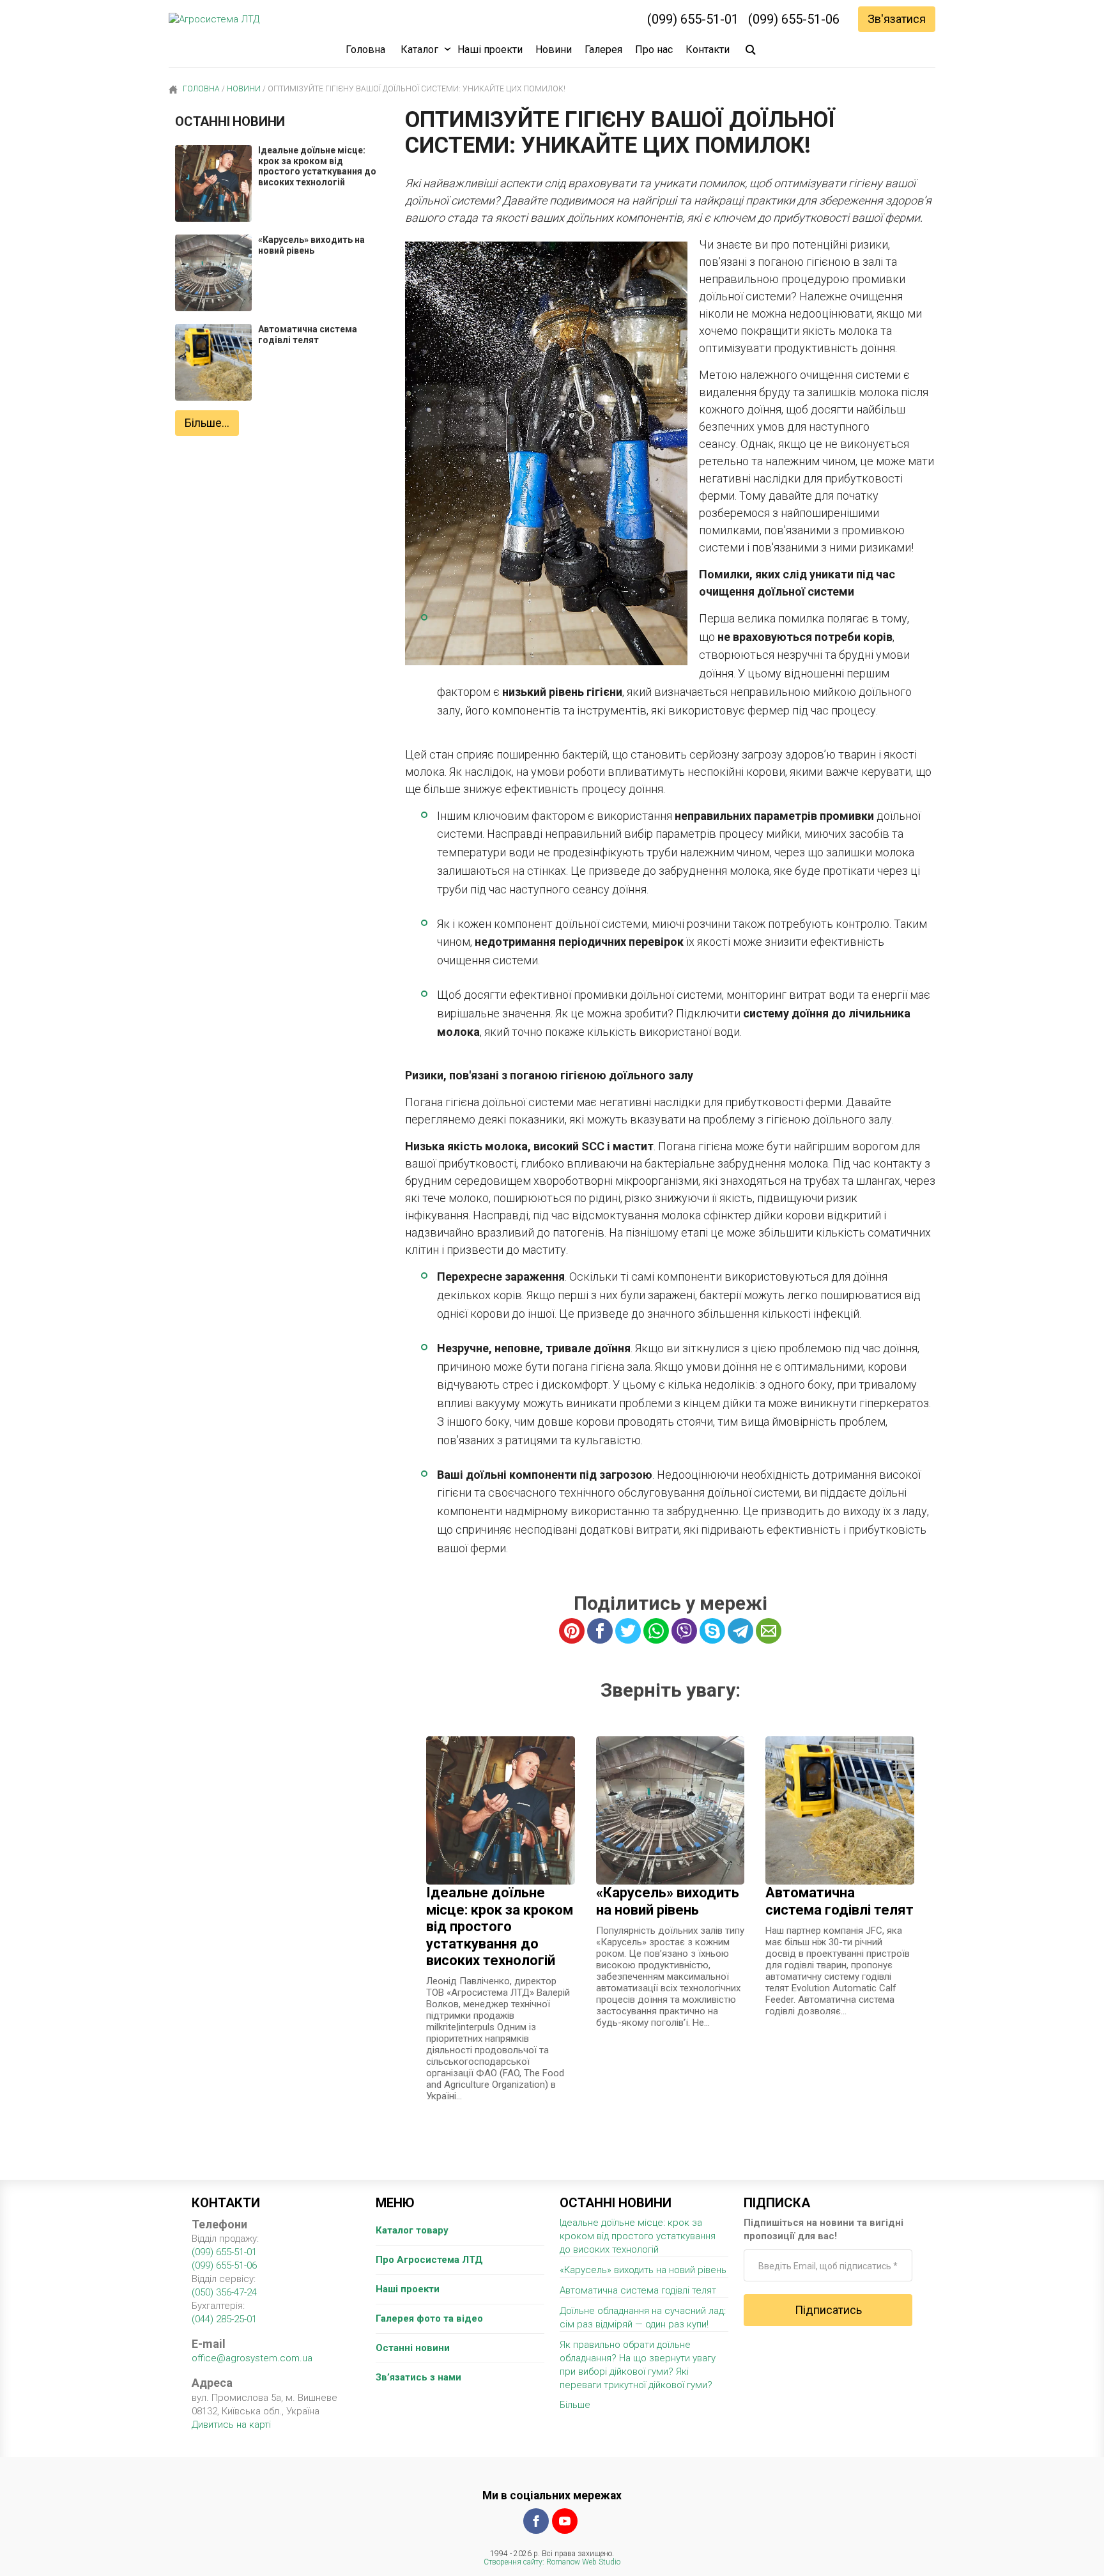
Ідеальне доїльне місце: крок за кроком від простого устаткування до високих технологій (638, 2236)
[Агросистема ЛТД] (214, 19)
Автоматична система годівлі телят (638, 2290)
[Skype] (712, 1631)
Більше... (207, 423)
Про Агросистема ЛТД (429, 2260)
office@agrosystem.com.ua (252, 2358)
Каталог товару (412, 2230)
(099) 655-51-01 (693, 19)
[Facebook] (536, 2521)
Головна (365, 50)
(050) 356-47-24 (224, 2292)
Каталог (419, 50)
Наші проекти (490, 50)
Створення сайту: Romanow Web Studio (552, 2562)
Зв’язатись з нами (418, 2377)
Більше (575, 2405)
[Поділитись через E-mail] (769, 1631)
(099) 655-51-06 (794, 19)
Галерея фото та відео (429, 2318)
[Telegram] (740, 1631)
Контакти (708, 50)
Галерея (603, 50)
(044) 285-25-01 (224, 2319)
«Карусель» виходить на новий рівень (643, 2270)
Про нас (654, 50)
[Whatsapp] (656, 1631)
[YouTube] (565, 2521)
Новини (554, 50)
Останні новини (413, 2348)
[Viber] (684, 1631)
